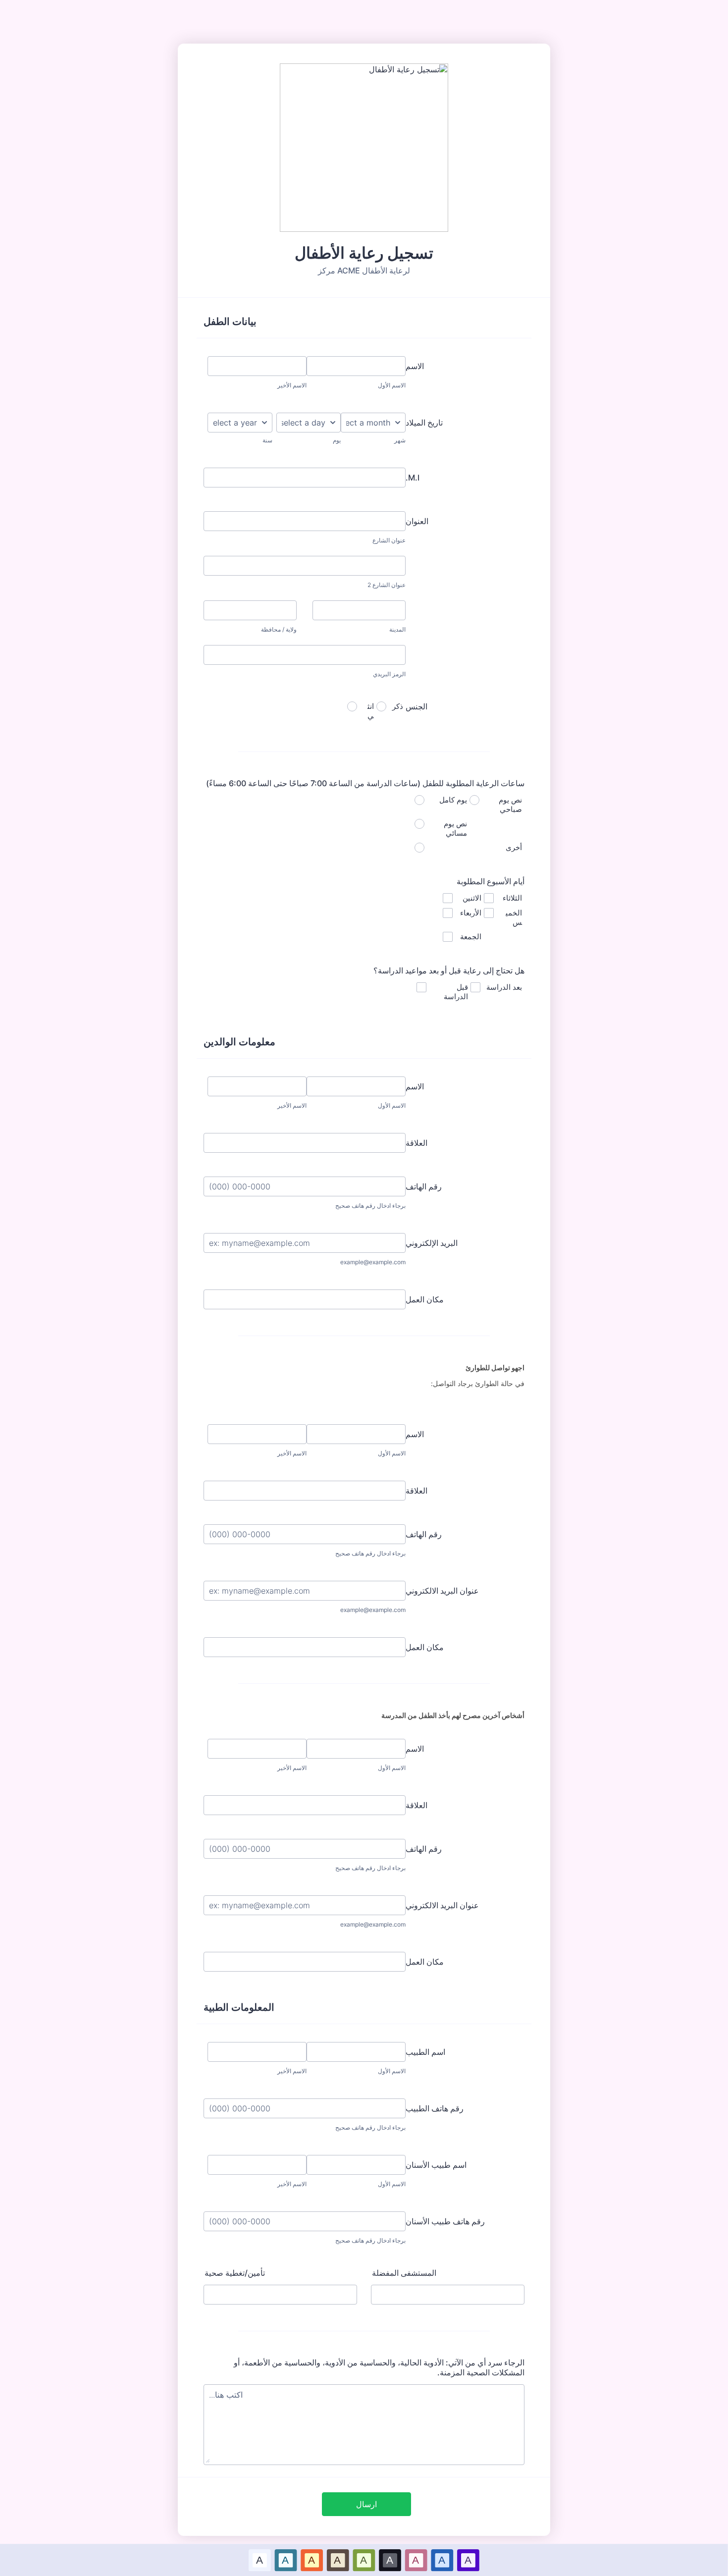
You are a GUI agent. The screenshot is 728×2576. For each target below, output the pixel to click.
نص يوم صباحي (510, 805)
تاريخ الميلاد (424, 423)
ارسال (366, 2504)
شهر (400, 440)
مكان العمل (425, 1299)
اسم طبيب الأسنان (436, 2165)
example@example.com (373, 1262)
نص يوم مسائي (455, 828)
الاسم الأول (392, 385)
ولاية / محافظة (279, 629)
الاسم (415, 366)
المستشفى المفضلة (404, 2273)
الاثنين (472, 898)
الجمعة (471, 937)
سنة (267, 440)
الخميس (514, 917)
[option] (260, 2560)
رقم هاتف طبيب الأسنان (445, 2221)
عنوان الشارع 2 (387, 585)
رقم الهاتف (424, 1186)
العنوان (417, 521)
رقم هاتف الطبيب (435, 2108)
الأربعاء (471, 913)
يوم (337, 440)
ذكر (398, 706)
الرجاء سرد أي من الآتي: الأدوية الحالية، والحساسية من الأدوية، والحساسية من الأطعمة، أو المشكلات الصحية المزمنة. (379, 2367)
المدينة (397, 629)
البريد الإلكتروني (432, 1243)
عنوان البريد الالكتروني (442, 1591)
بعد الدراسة (504, 987)
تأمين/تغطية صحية (235, 2273)
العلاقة (416, 1143)
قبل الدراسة (456, 992)
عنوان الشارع (389, 540)
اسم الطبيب (425, 2052)
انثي (371, 711)
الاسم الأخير (292, 385)
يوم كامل (453, 800)
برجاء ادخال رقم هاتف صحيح (370, 1206)
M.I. (413, 478)
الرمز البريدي (389, 674)
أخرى (514, 847)
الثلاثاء (512, 898)
